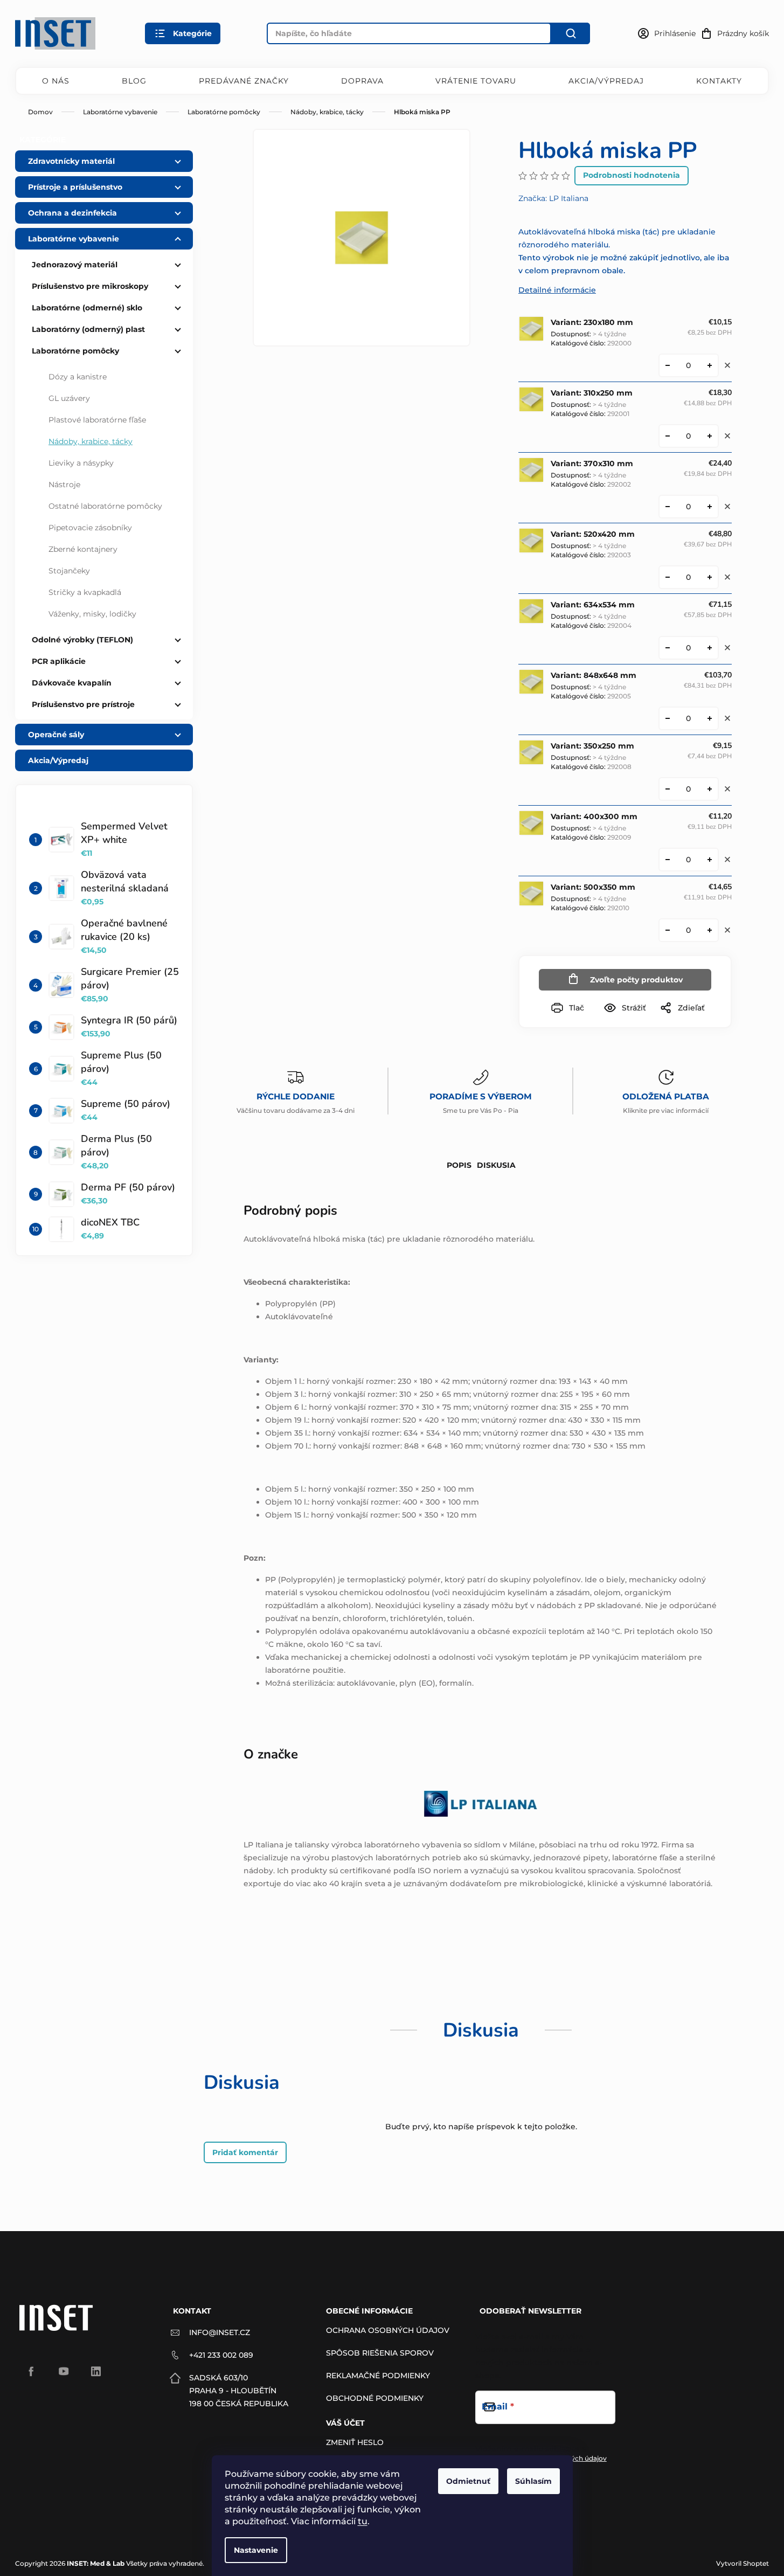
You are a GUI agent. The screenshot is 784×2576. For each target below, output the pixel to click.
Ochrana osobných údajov (388, 2330)
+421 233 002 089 (221, 2355)
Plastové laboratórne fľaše (97, 420)
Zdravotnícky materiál (71, 161)
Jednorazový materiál (75, 265)
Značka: (553, 198)
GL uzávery (69, 398)
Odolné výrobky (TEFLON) (82, 640)
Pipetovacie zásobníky (90, 528)
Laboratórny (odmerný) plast (88, 329)
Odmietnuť (468, 2481)
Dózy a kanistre (78, 377)
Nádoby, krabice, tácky (91, 441)
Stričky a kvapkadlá (85, 592)
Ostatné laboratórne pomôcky (105, 506)
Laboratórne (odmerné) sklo (87, 308)
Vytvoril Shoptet (743, 2563)
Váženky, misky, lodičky (92, 614)
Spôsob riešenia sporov (380, 2353)
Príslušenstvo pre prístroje (83, 704)
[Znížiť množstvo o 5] (668, 577)
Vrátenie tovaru (476, 81)
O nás (56, 81)
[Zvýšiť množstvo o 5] (710, 577)
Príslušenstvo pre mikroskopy (90, 286)
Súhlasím (533, 2481)
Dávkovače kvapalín (72, 683)
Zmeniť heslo (355, 2442)
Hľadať (571, 33)
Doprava (362, 81)
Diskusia (496, 1165)
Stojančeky (69, 571)
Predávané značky (244, 81)
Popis (459, 1165)
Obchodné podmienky (375, 2398)
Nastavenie (256, 2550)
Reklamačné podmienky (378, 2376)
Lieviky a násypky (81, 463)
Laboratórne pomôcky (75, 351)
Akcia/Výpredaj (606, 81)
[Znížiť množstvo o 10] (668, 365)
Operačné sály (56, 735)
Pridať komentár (245, 2152)
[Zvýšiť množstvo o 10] (710, 365)
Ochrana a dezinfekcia (72, 213)
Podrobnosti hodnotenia (632, 175)
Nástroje (64, 484)
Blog (134, 81)
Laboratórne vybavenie (74, 239)
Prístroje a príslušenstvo (75, 187)
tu (363, 2521)
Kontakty (719, 81)
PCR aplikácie (59, 661)
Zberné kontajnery (83, 549)
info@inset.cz (220, 2332)
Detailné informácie (557, 290)
